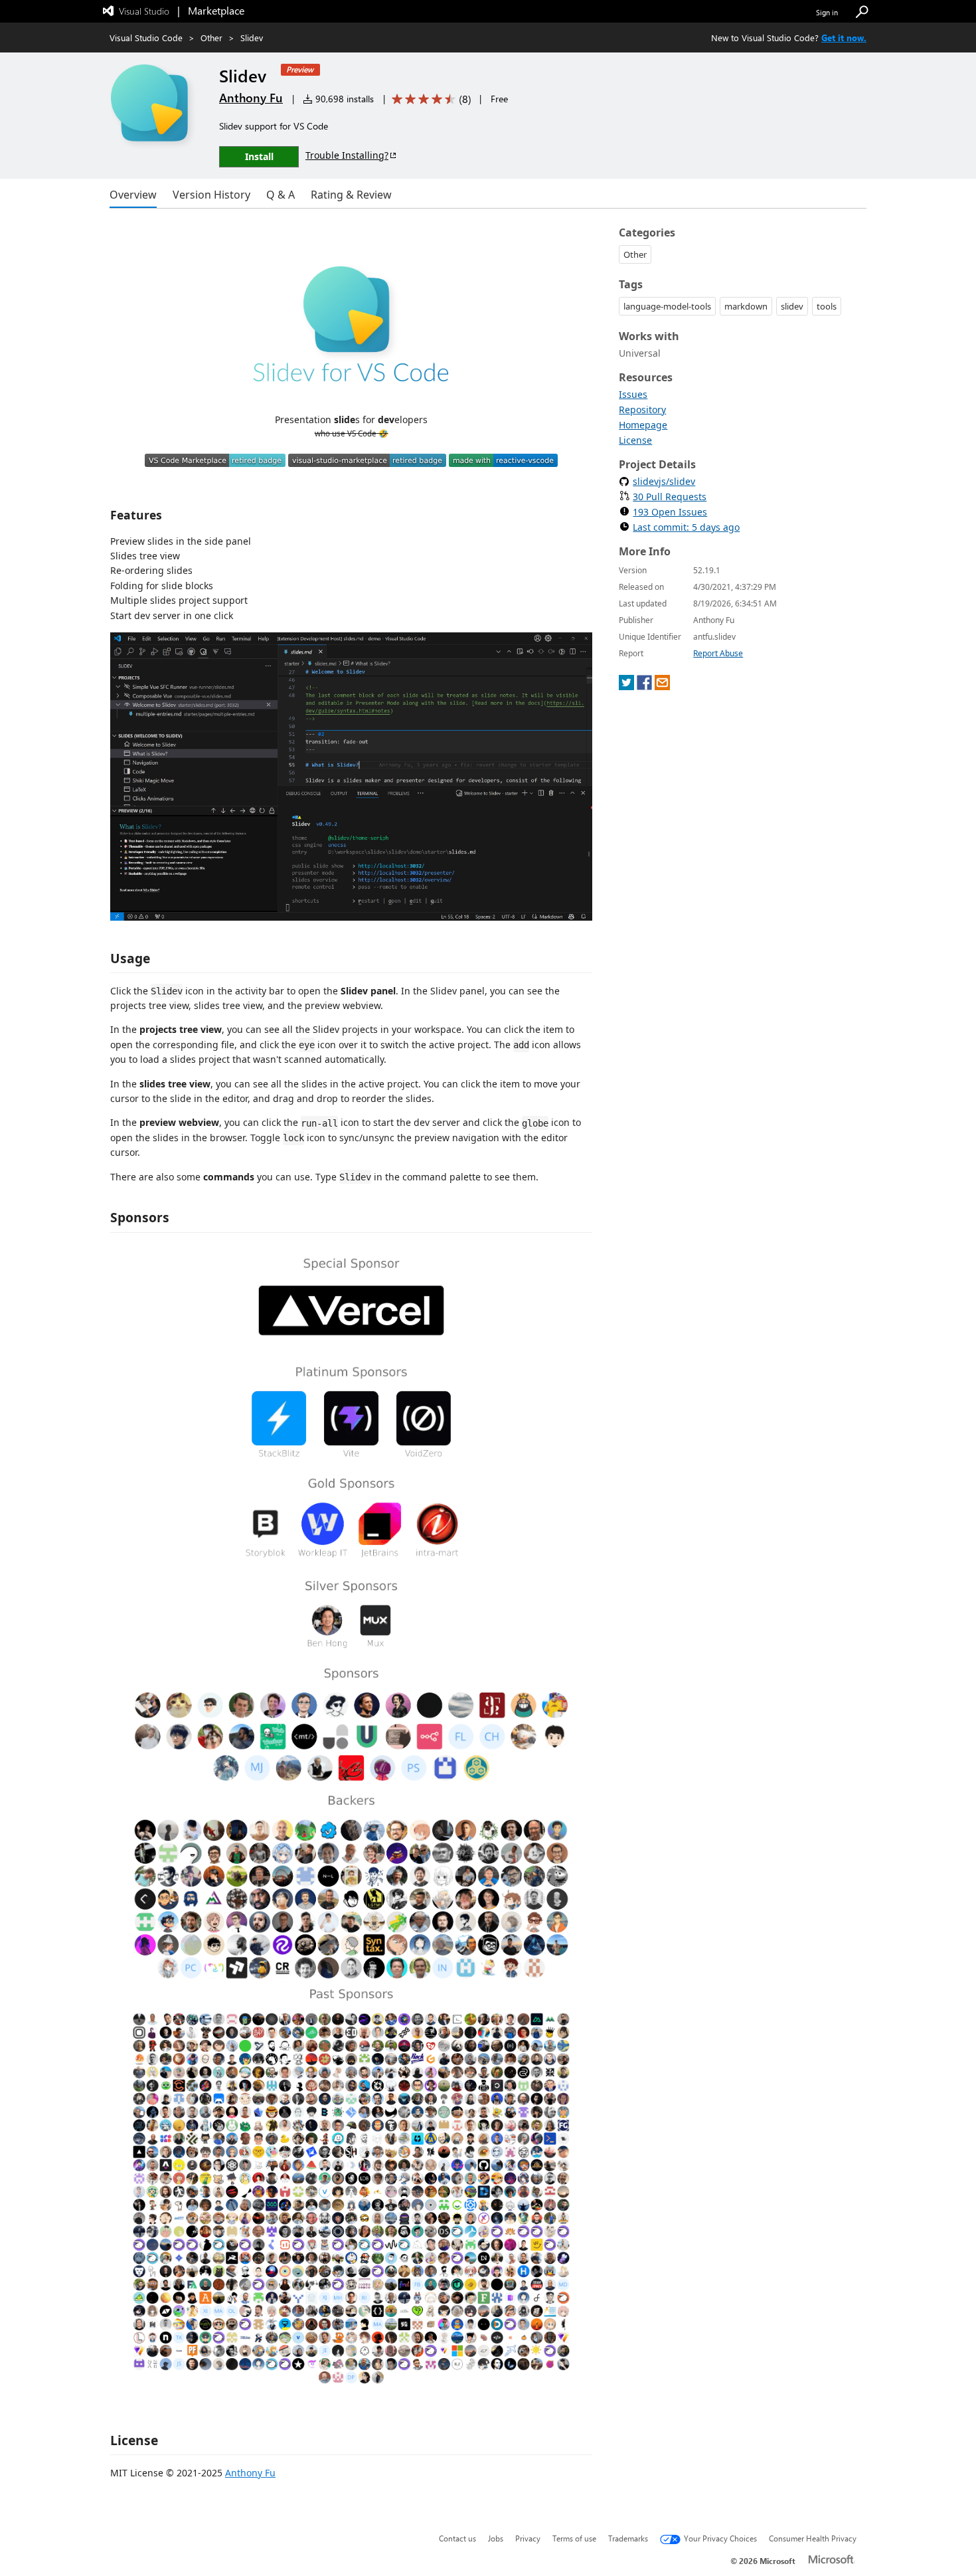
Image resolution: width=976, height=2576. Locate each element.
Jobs (496, 2538)
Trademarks (628, 2538)
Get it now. (844, 38)
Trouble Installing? (347, 155)
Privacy (528, 2538)
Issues (633, 394)
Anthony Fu (251, 98)
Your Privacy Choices (720, 2538)
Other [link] (635, 254)
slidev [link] (792, 306)
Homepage (643, 425)
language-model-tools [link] (667, 306)
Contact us (457, 2538)
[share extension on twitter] (626, 687)
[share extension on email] (662, 687)
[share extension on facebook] (644, 687)
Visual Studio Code (146, 38)
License (635, 440)
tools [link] (827, 306)
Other (211, 38)
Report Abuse (718, 653)
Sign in (827, 12)
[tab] (133, 195)
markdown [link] (746, 306)
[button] (862, 12)
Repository (642, 410)
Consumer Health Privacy (813, 2538)
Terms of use (574, 2538)
